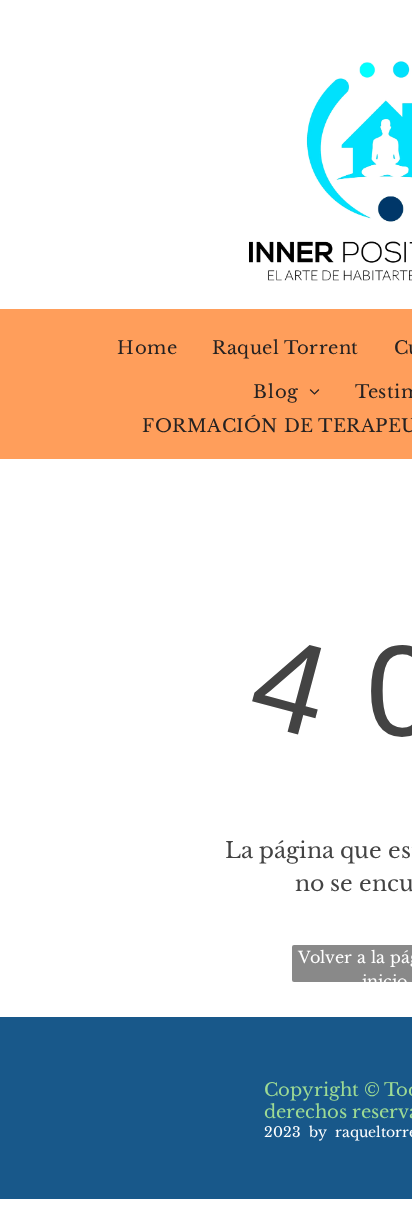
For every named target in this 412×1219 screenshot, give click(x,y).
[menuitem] (134, 348)
